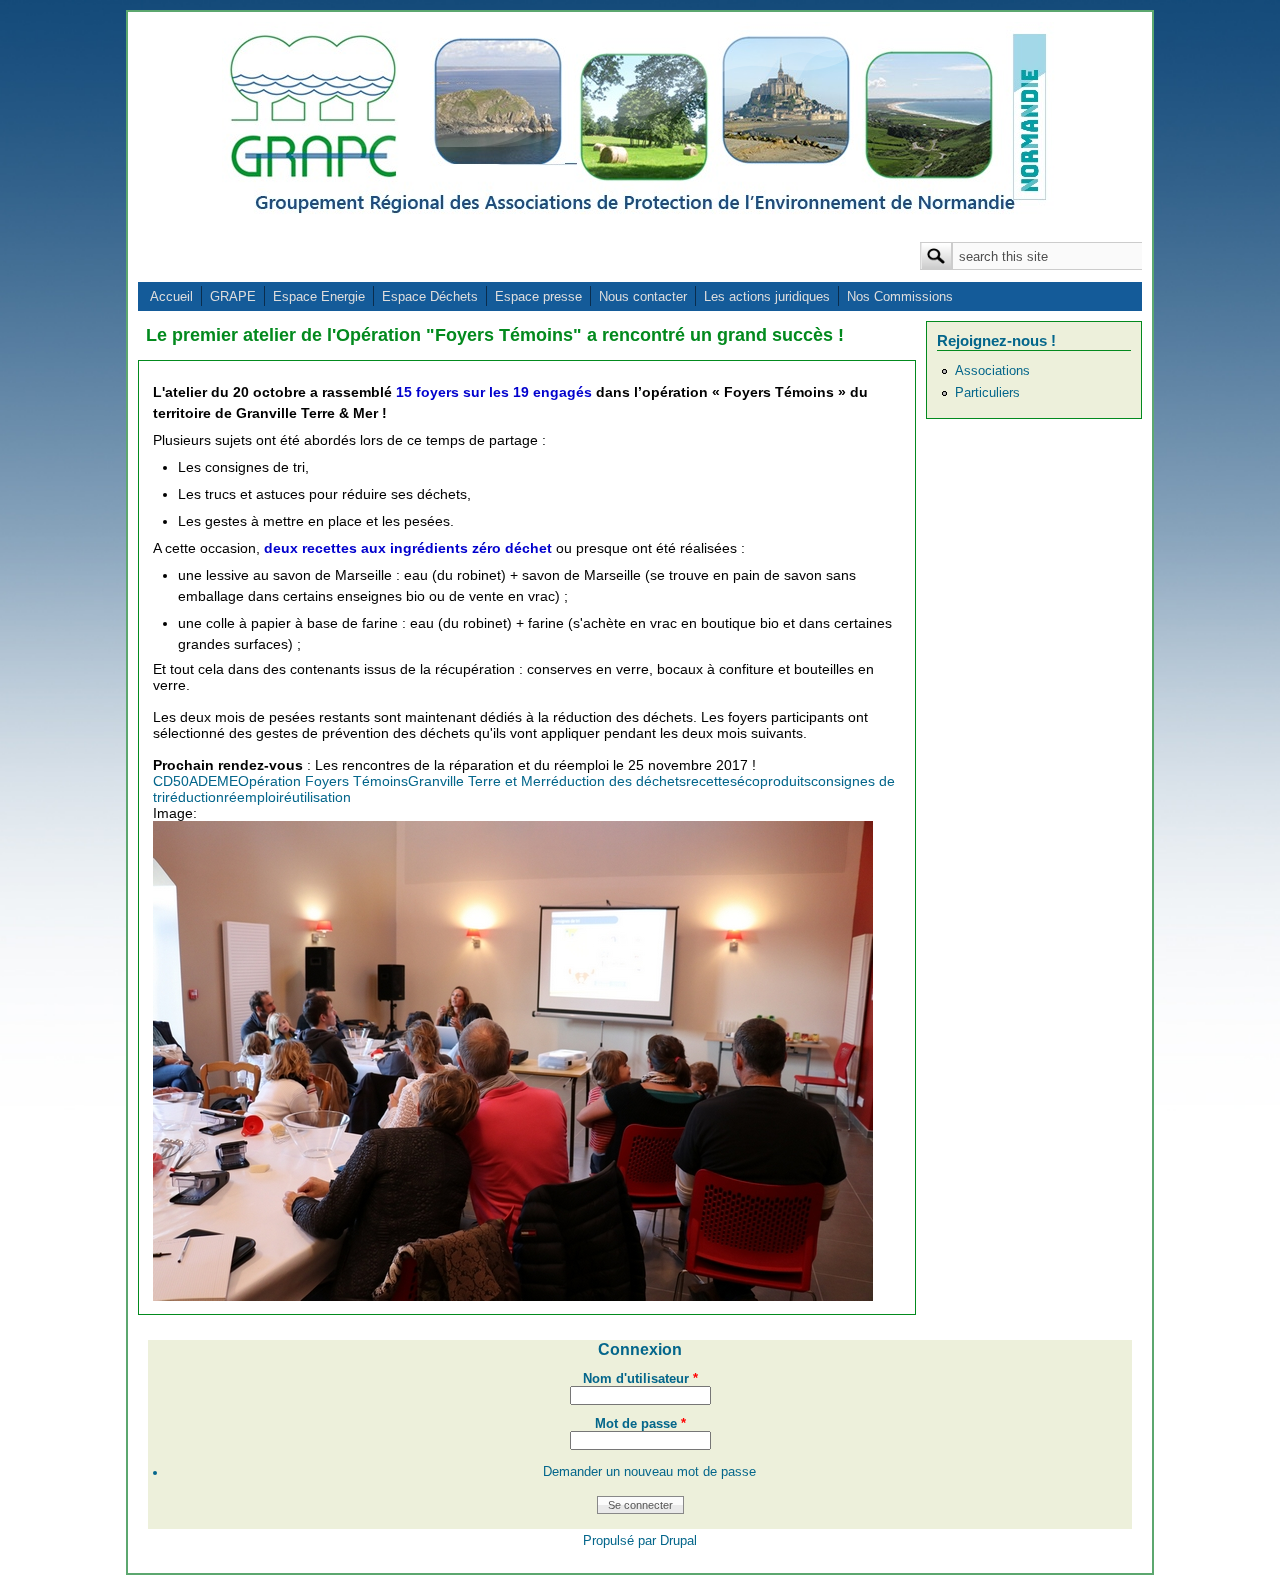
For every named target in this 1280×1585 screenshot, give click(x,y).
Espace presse (538, 296)
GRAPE (233, 296)
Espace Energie (319, 296)
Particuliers (987, 393)
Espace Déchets (430, 296)
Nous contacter (643, 296)
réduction (194, 797)
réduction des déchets (616, 781)
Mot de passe (640, 1424)
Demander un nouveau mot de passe (649, 1472)
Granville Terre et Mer (477, 781)
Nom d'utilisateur (640, 1379)
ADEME (213, 781)
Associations (992, 371)
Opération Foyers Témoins (323, 781)
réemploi (251, 797)
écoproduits (774, 781)
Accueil (171, 296)
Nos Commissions (900, 296)
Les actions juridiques (767, 296)
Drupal (678, 1541)
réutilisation (315, 797)
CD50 (171, 781)
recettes (711, 781)
